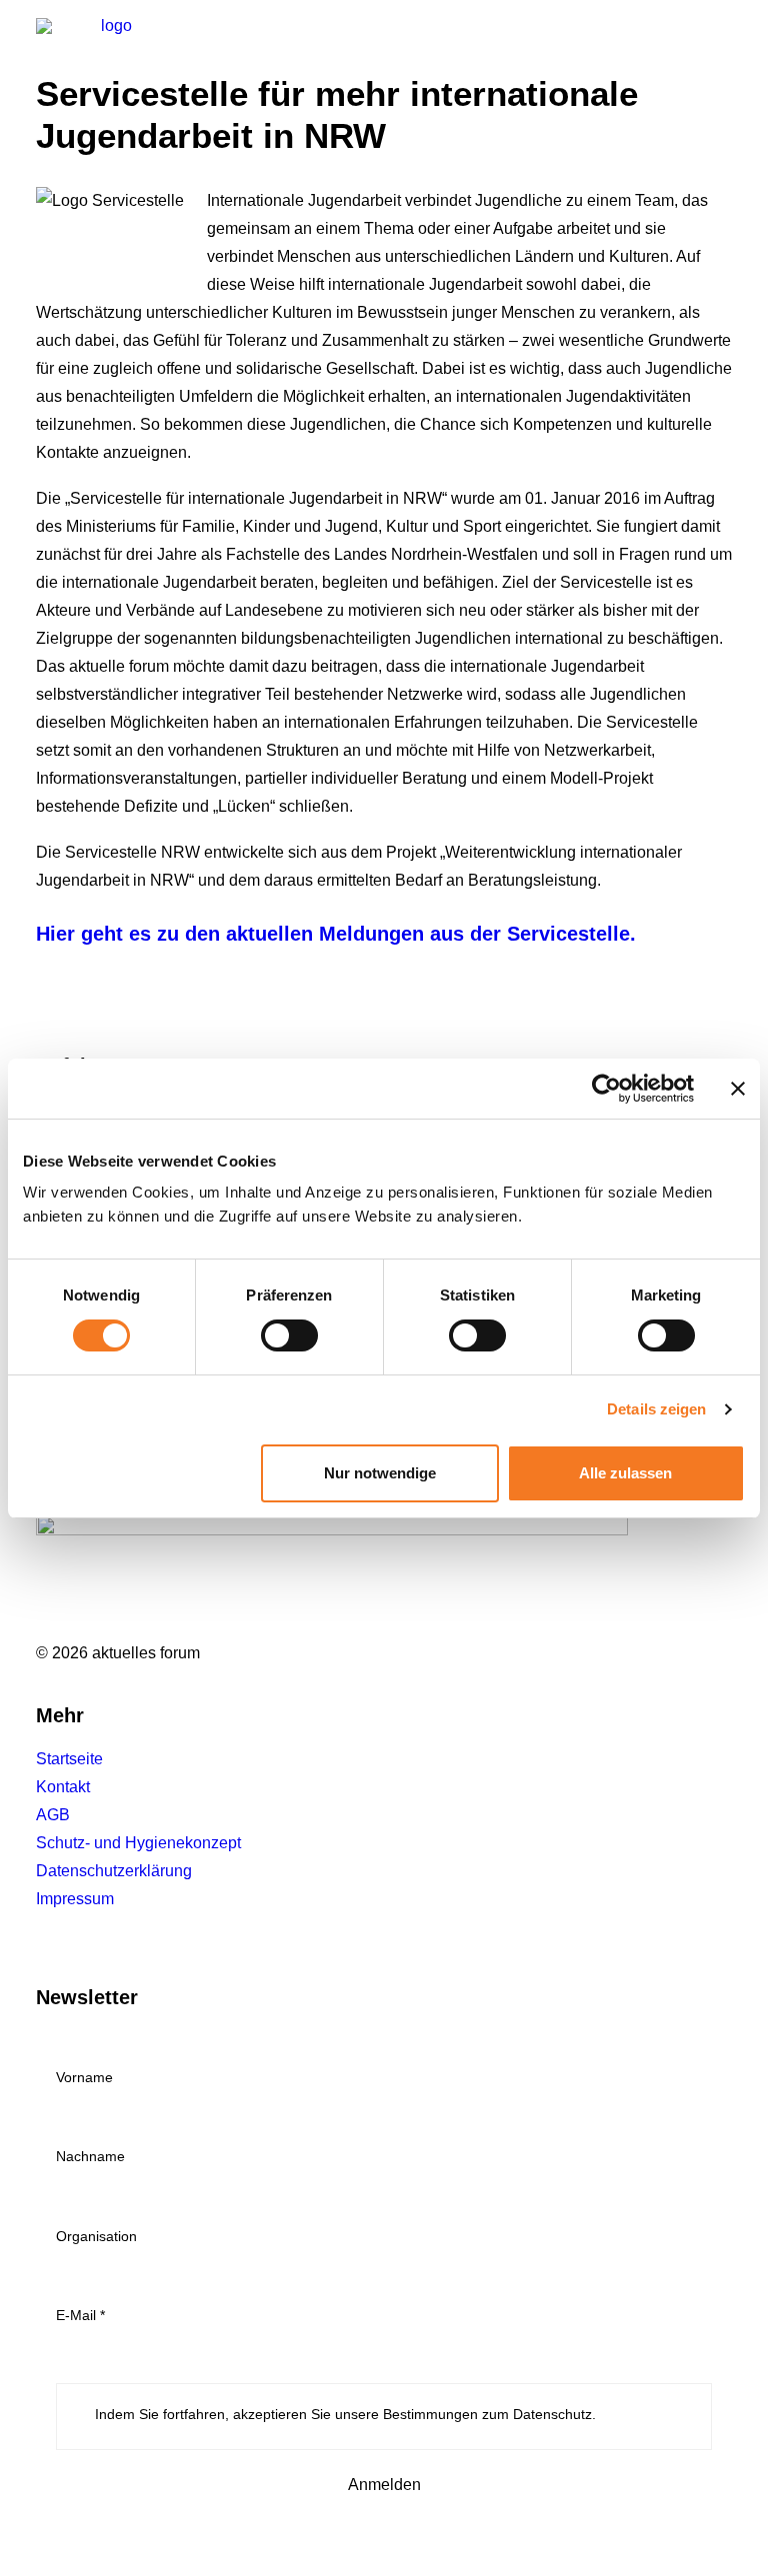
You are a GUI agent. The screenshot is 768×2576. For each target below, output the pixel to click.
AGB (53, 1815)
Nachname (90, 2156)
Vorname (84, 2077)
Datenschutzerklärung (114, 1871)
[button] (722, 48)
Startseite (69, 1759)
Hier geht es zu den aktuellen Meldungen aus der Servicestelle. (336, 934)
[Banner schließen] (738, 1089)
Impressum (75, 1899)
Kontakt (63, 1787)
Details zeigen (656, 1409)
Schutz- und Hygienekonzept (138, 1843)
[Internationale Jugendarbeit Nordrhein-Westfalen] (108, 48)
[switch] (289, 1335)
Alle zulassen (625, 1473)
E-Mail (80, 2315)
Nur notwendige (380, 1473)
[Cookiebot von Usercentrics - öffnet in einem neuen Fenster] (606, 1089)
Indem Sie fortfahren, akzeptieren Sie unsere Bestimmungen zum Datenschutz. (343, 2414)
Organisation (96, 2236)
